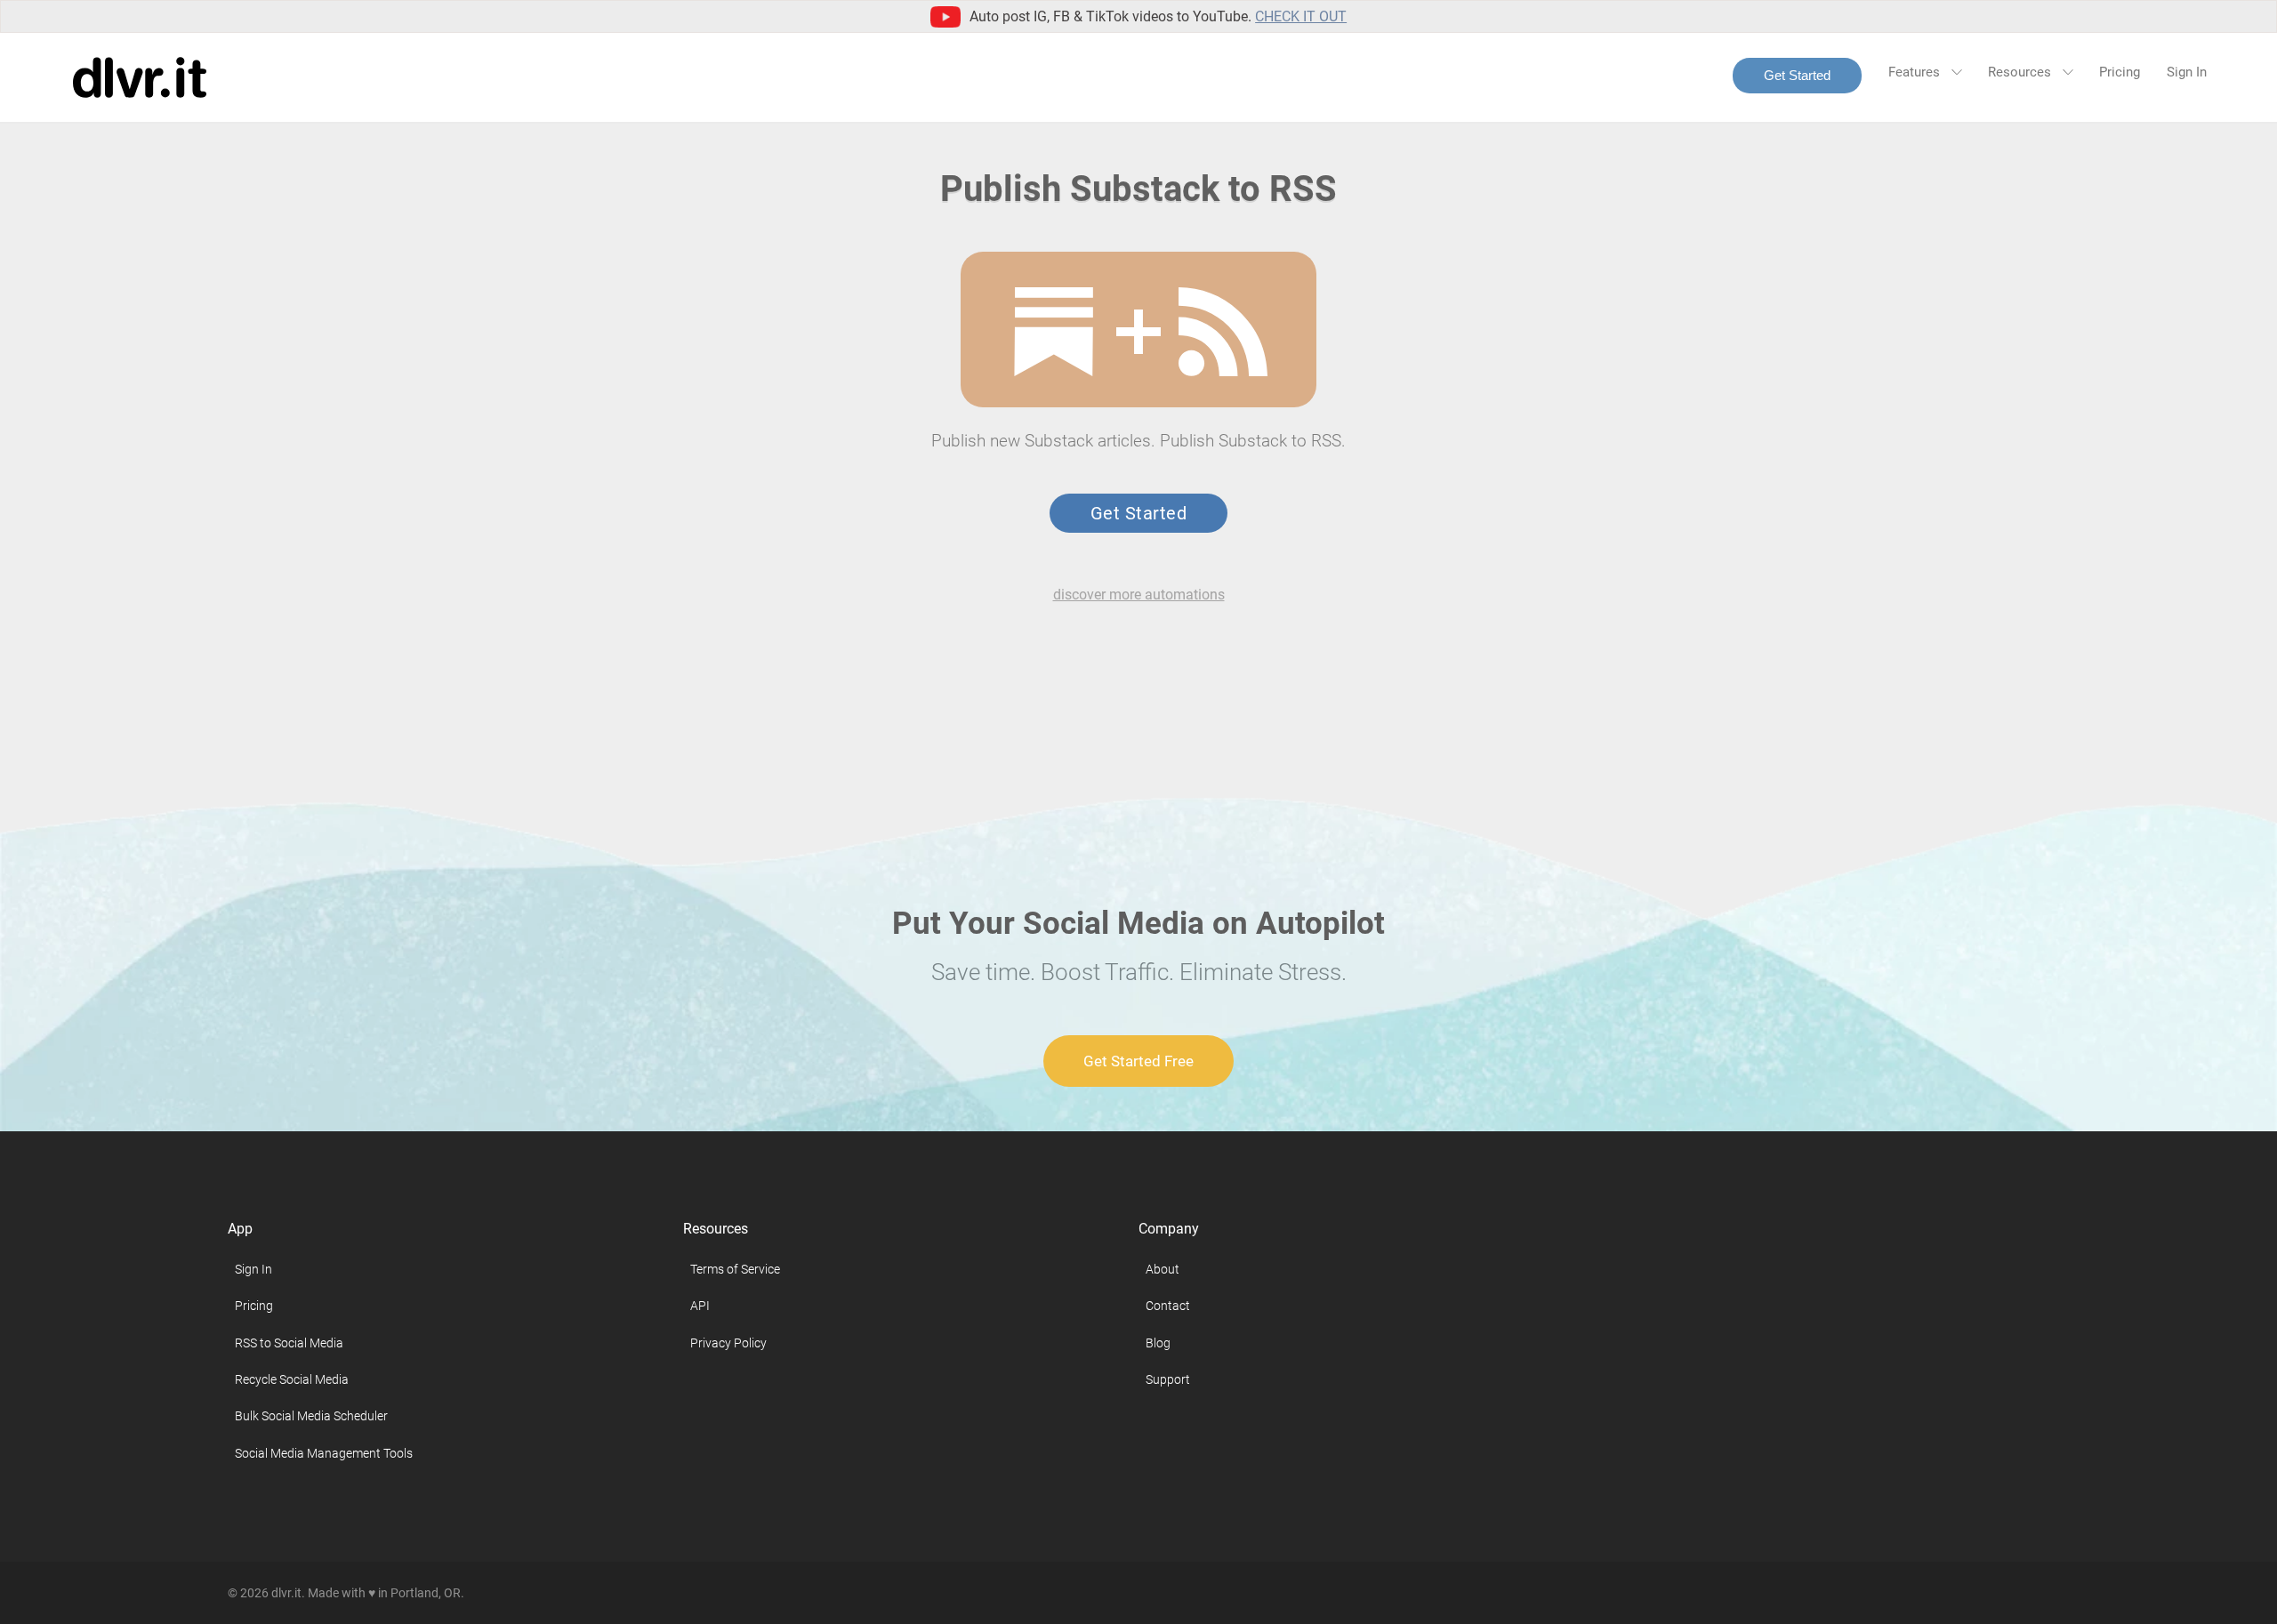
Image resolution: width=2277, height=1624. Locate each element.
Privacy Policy (728, 1343)
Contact (1168, 1306)
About (1163, 1269)
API (700, 1306)
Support (1168, 1379)
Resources (2021, 72)
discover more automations (1139, 595)
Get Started (1797, 75)
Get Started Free (1138, 1061)
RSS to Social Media (289, 1343)
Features (1916, 72)
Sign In (2187, 72)
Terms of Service (735, 1269)
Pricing (2120, 72)
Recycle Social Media (292, 1379)
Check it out (1301, 16)
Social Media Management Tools (324, 1453)
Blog (1158, 1343)
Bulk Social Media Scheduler (311, 1416)
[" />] (1054, 332)
